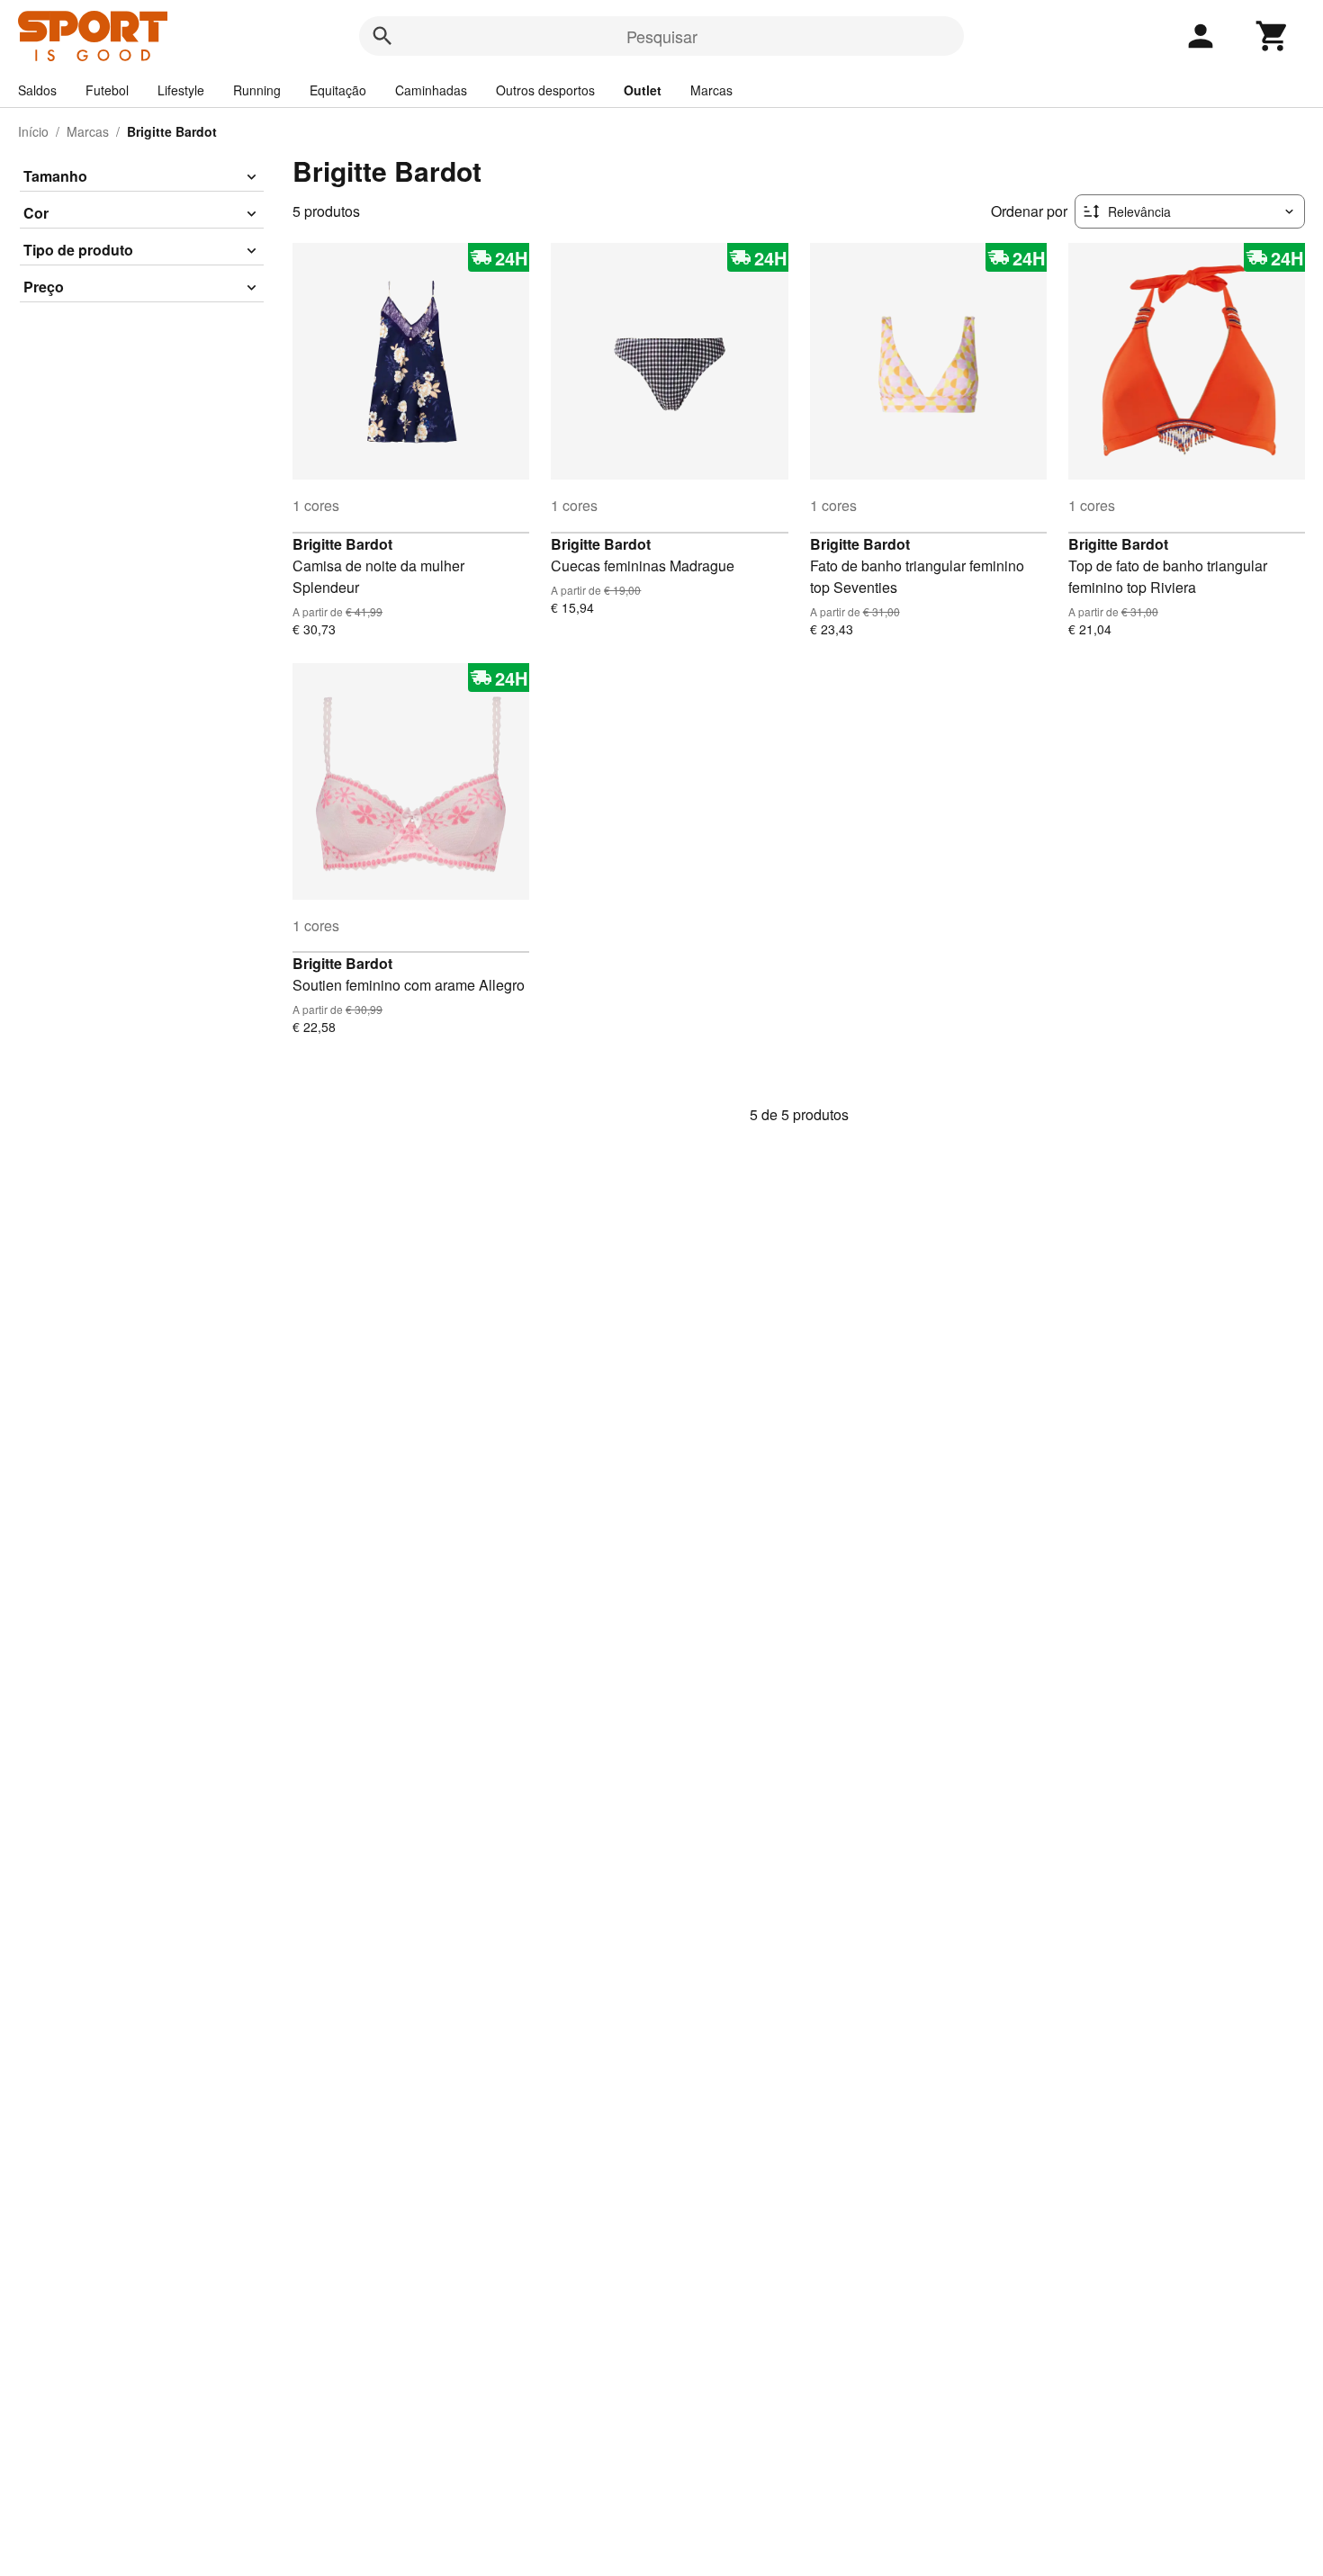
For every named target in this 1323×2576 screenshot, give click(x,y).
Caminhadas (431, 90)
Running (257, 90)
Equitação (338, 90)
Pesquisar (662, 36)
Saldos (37, 90)
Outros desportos (545, 90)
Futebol (107, 90)
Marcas (711, 90)
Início (33, 131)
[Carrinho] (1273, 36)
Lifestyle (181, 90)
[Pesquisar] (382, 36)
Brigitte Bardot (342, 544)
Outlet (643, 90)
